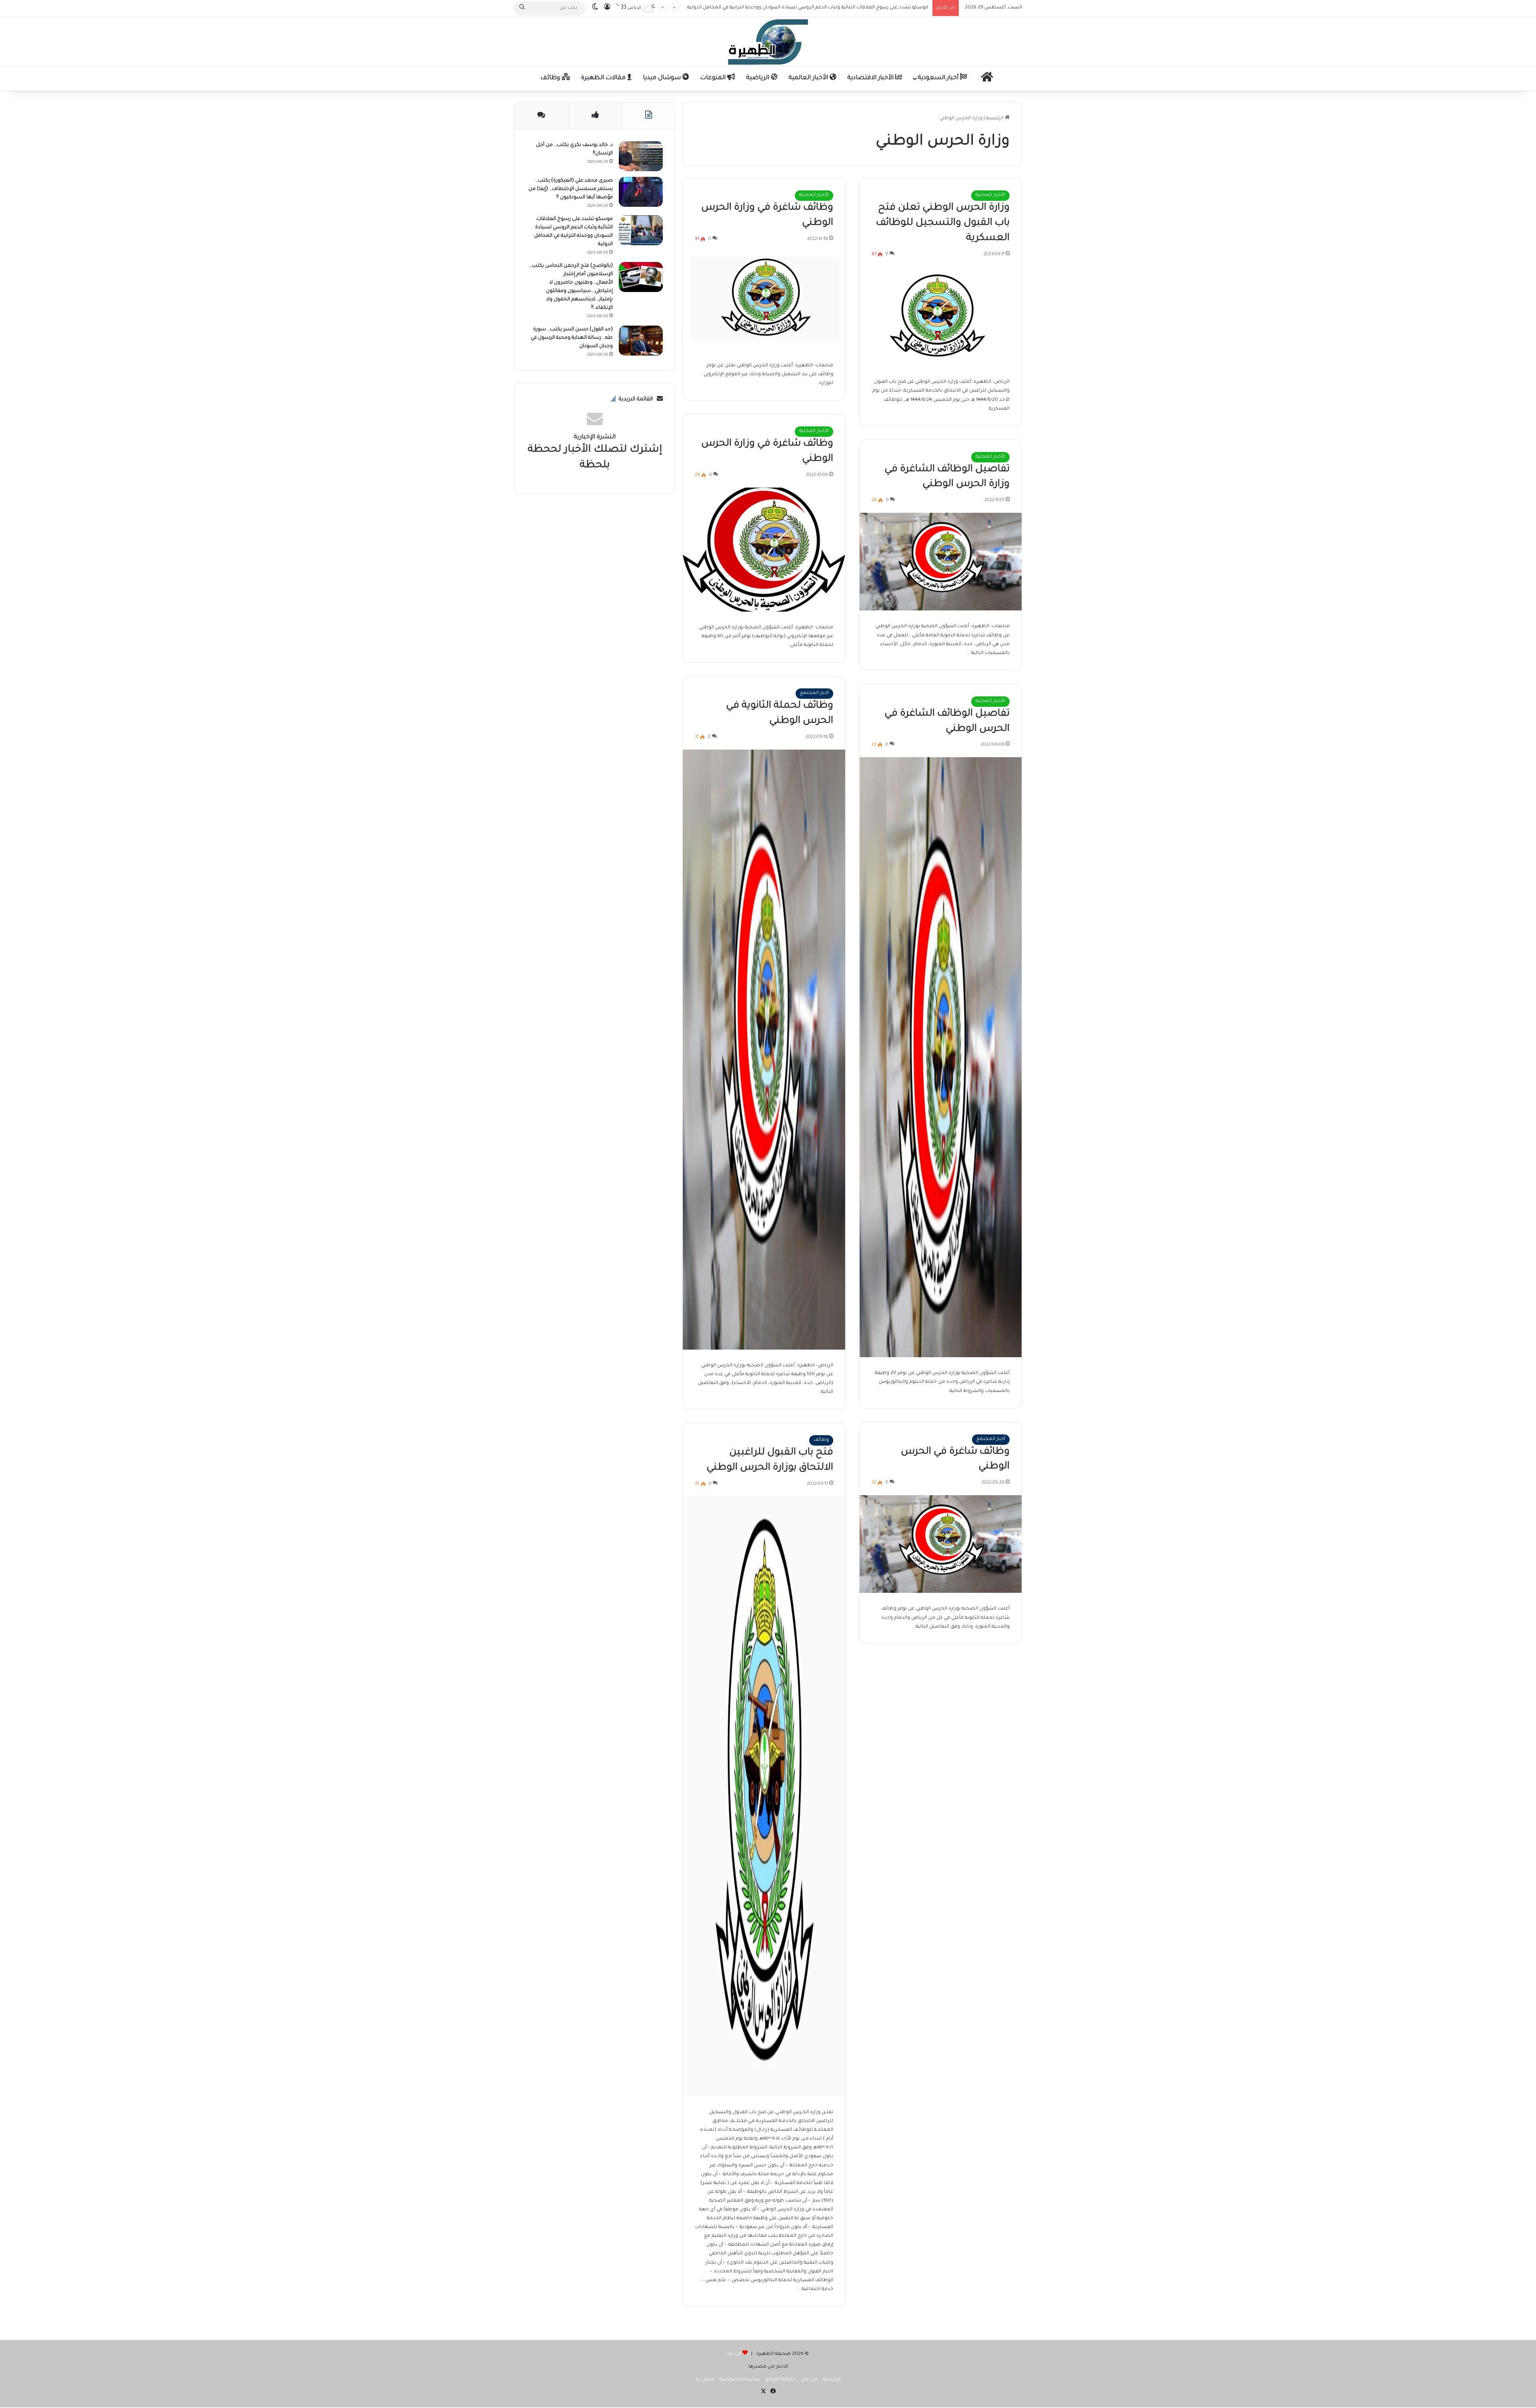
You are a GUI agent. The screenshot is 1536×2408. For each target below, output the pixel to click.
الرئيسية (995, 119)
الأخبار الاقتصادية (871, 78)
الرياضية (758, 78)
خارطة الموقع (780, 2380)
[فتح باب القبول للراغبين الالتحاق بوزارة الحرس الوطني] (764, 1796)
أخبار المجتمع (814, 693)
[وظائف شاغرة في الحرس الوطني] (941, 1544)
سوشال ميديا (663, 78)
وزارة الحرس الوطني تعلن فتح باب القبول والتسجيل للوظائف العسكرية (943, 223)
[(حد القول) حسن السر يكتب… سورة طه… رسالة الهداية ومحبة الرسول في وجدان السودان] (641, 341)
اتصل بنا (705, 2380)
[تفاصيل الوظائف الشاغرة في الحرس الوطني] (941, 1057)
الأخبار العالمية (809, 78)
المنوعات (714, 78)
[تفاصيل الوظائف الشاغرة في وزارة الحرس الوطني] (941, 562)
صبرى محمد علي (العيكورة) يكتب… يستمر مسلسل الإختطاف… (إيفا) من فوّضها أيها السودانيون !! (571, 189)
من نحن (809, 2380)
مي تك (734, 2354)
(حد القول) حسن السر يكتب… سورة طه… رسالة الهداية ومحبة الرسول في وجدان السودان (833, 15)
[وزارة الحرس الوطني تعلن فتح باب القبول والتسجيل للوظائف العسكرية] (941, 317)
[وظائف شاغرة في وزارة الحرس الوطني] (764, 301)
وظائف (551, 78)
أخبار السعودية (939, 78)
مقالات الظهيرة (604, 78)
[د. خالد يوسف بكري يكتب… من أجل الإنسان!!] (641, 156)
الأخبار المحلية (990, 195)
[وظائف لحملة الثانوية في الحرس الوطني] (764, 1050)
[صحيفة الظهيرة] (768, 42)
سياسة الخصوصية (740, 2380)
